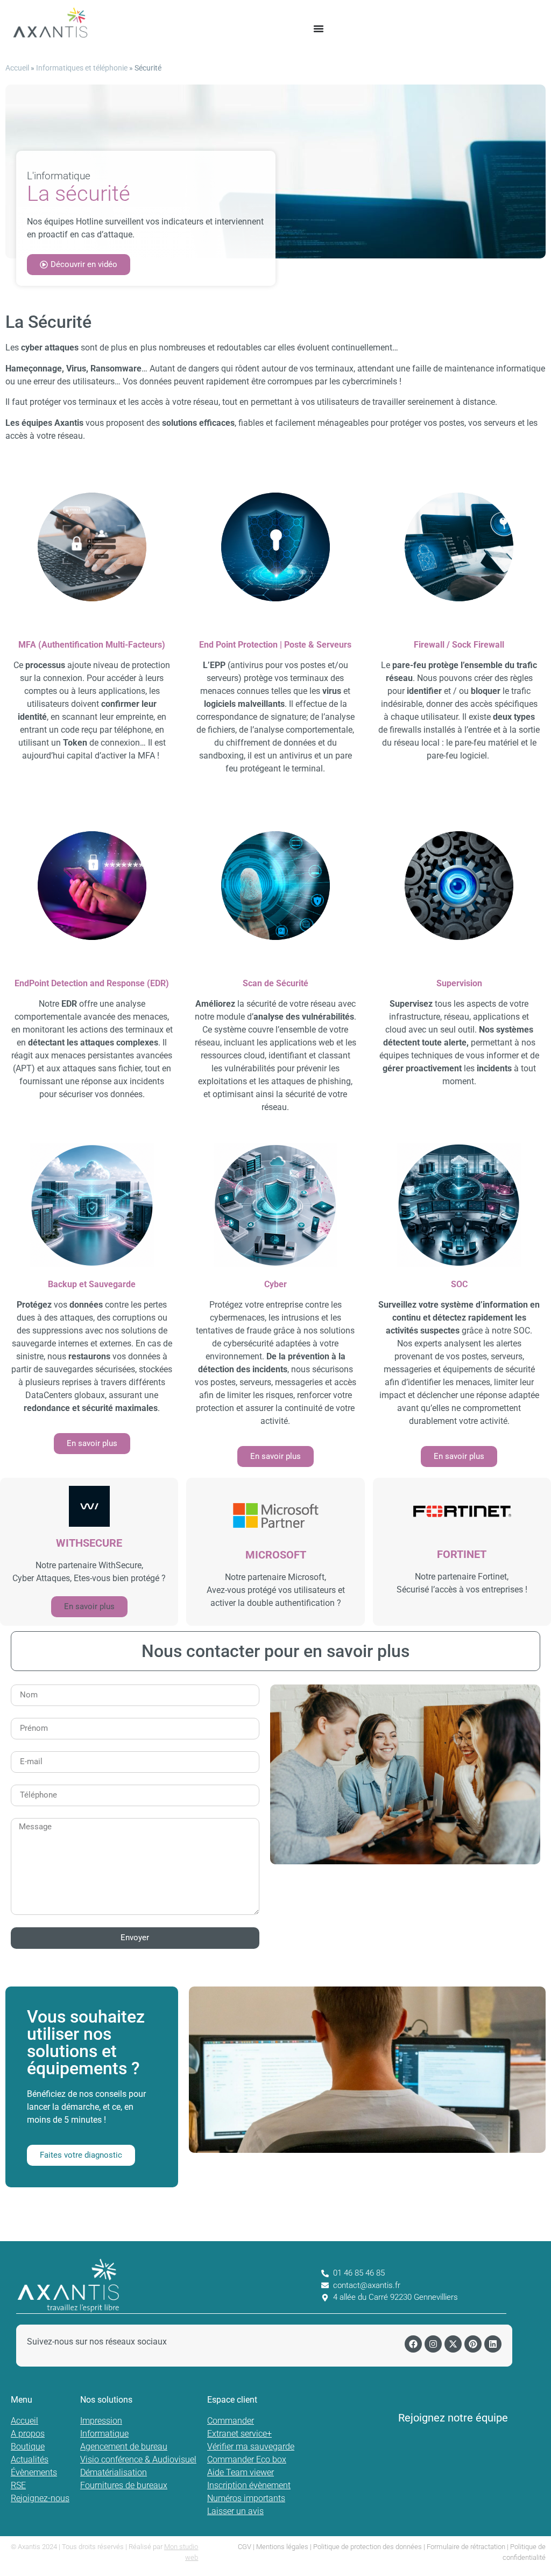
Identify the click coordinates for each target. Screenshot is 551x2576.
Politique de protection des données (368, 2547)
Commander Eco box (247, 2459)
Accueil (17, 68)
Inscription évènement (249, 2485)
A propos (28, 2434)
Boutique (28, 2447)
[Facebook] (413, 2344)
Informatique (104, 2434)
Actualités (30, 2459)
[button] (89, 1607)
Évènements (34, 2472)
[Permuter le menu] (319, 29)
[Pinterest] (473, 2344)
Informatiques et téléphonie (82, 68)
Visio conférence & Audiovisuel (138, 2459)
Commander (231, 2421)
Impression (101, 2421)
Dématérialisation (114, 2472)
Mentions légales (282, 2547)
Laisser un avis (235, 2511)
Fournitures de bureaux (124, 2485)
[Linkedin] (493, 2344)
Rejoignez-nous (40, 2498)
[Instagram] (433, 2344)
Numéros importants (246, 2498)
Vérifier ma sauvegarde (251, 2447)
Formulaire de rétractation (466, 2547)
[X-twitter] (453, 2344)
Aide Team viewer (241, 2472)
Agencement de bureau (124, 2447)
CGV (245, 2547)
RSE (18, 2485)
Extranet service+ (239, 2434)
